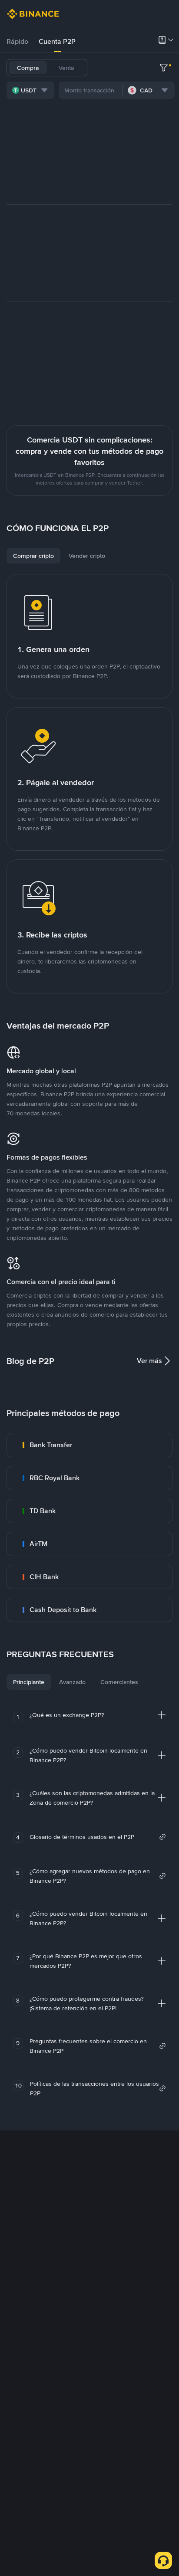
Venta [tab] (66, 68)
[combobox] (30, 90)
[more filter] (164, 68)
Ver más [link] (149, 1361)
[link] (89, 1445)
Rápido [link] (17, 41)
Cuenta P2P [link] (57, 41)
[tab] (17, 42)
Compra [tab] (28, 68)
